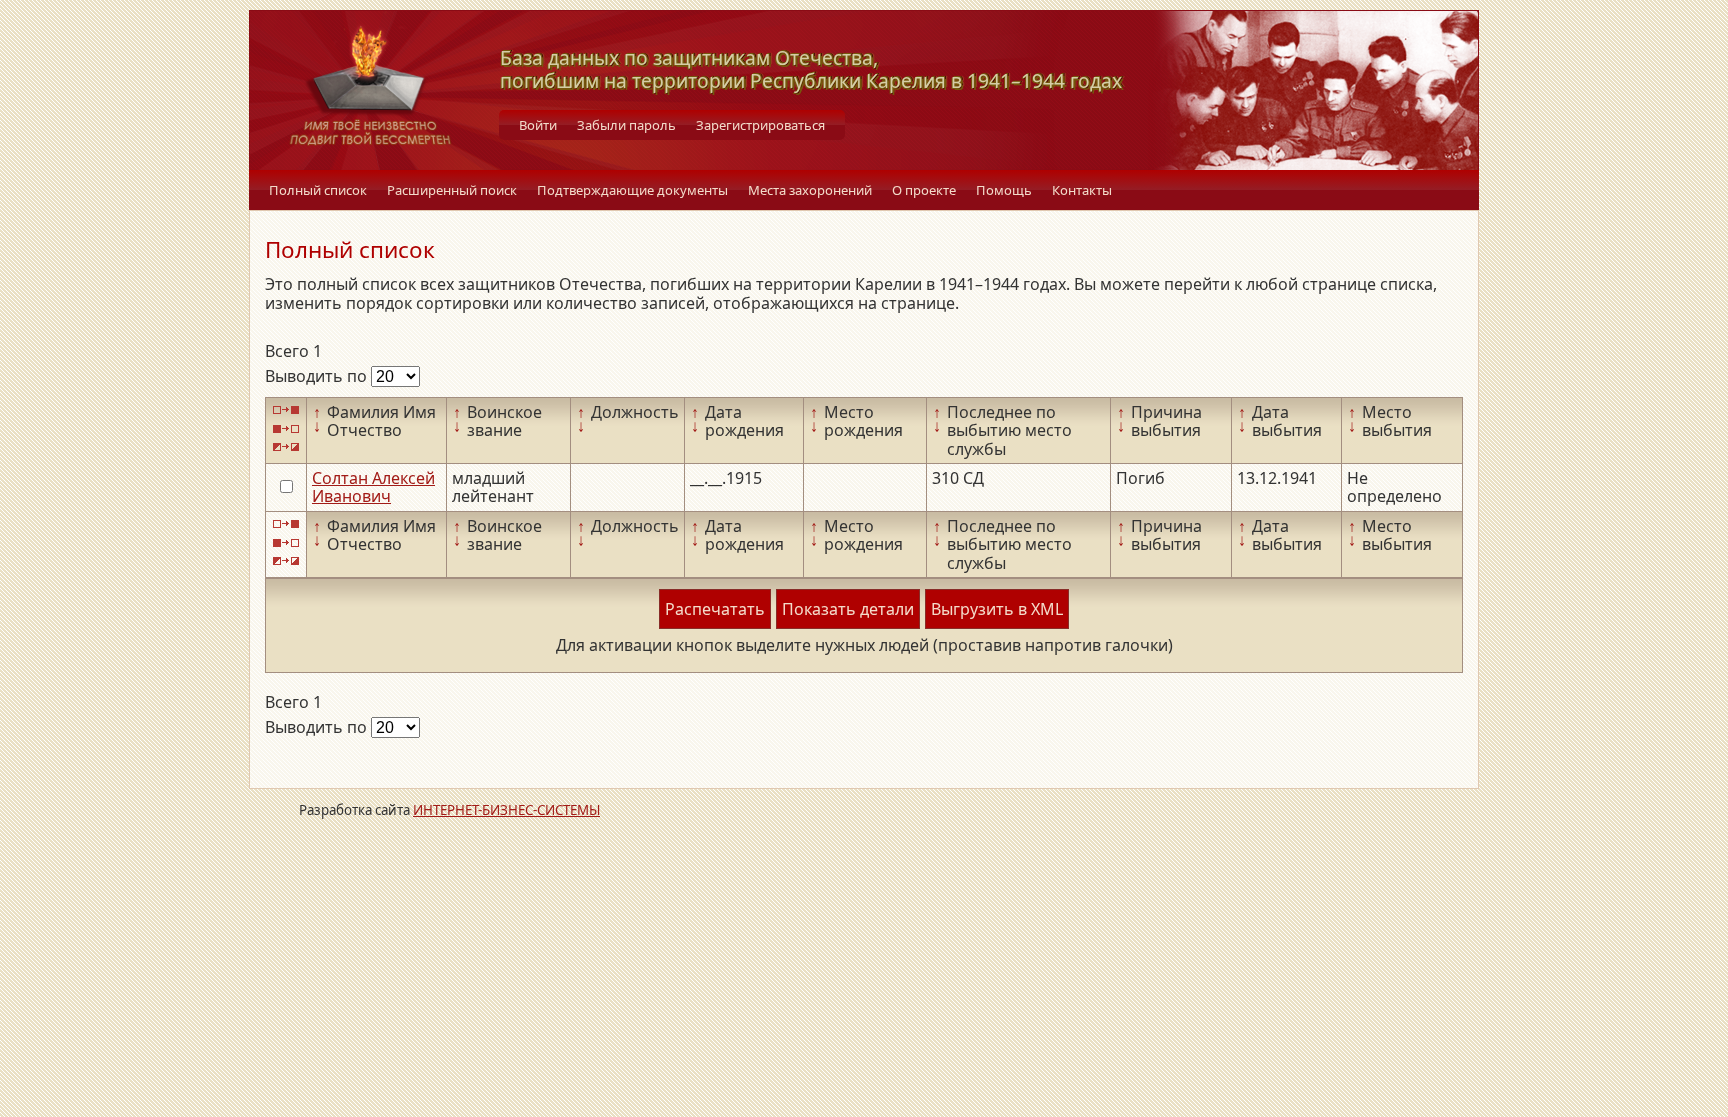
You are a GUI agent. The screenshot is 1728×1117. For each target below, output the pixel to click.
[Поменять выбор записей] (286, 447)
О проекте (924, 190)
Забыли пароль (626, 125)
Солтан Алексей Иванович (373, 487)
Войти (538, 125)
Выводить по (318, 376)
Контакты (1082, 190)
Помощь (1004, 190)
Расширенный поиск (452, 190)
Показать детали (848, 609)
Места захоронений (810, 190)
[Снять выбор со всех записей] (286, 428)
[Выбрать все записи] (286, 410)
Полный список (318, 190)
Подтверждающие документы (632, 190)
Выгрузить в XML (997, 609)
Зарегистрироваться (760, 125)
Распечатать (715, 609)
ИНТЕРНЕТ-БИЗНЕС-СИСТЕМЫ (506, 810)
